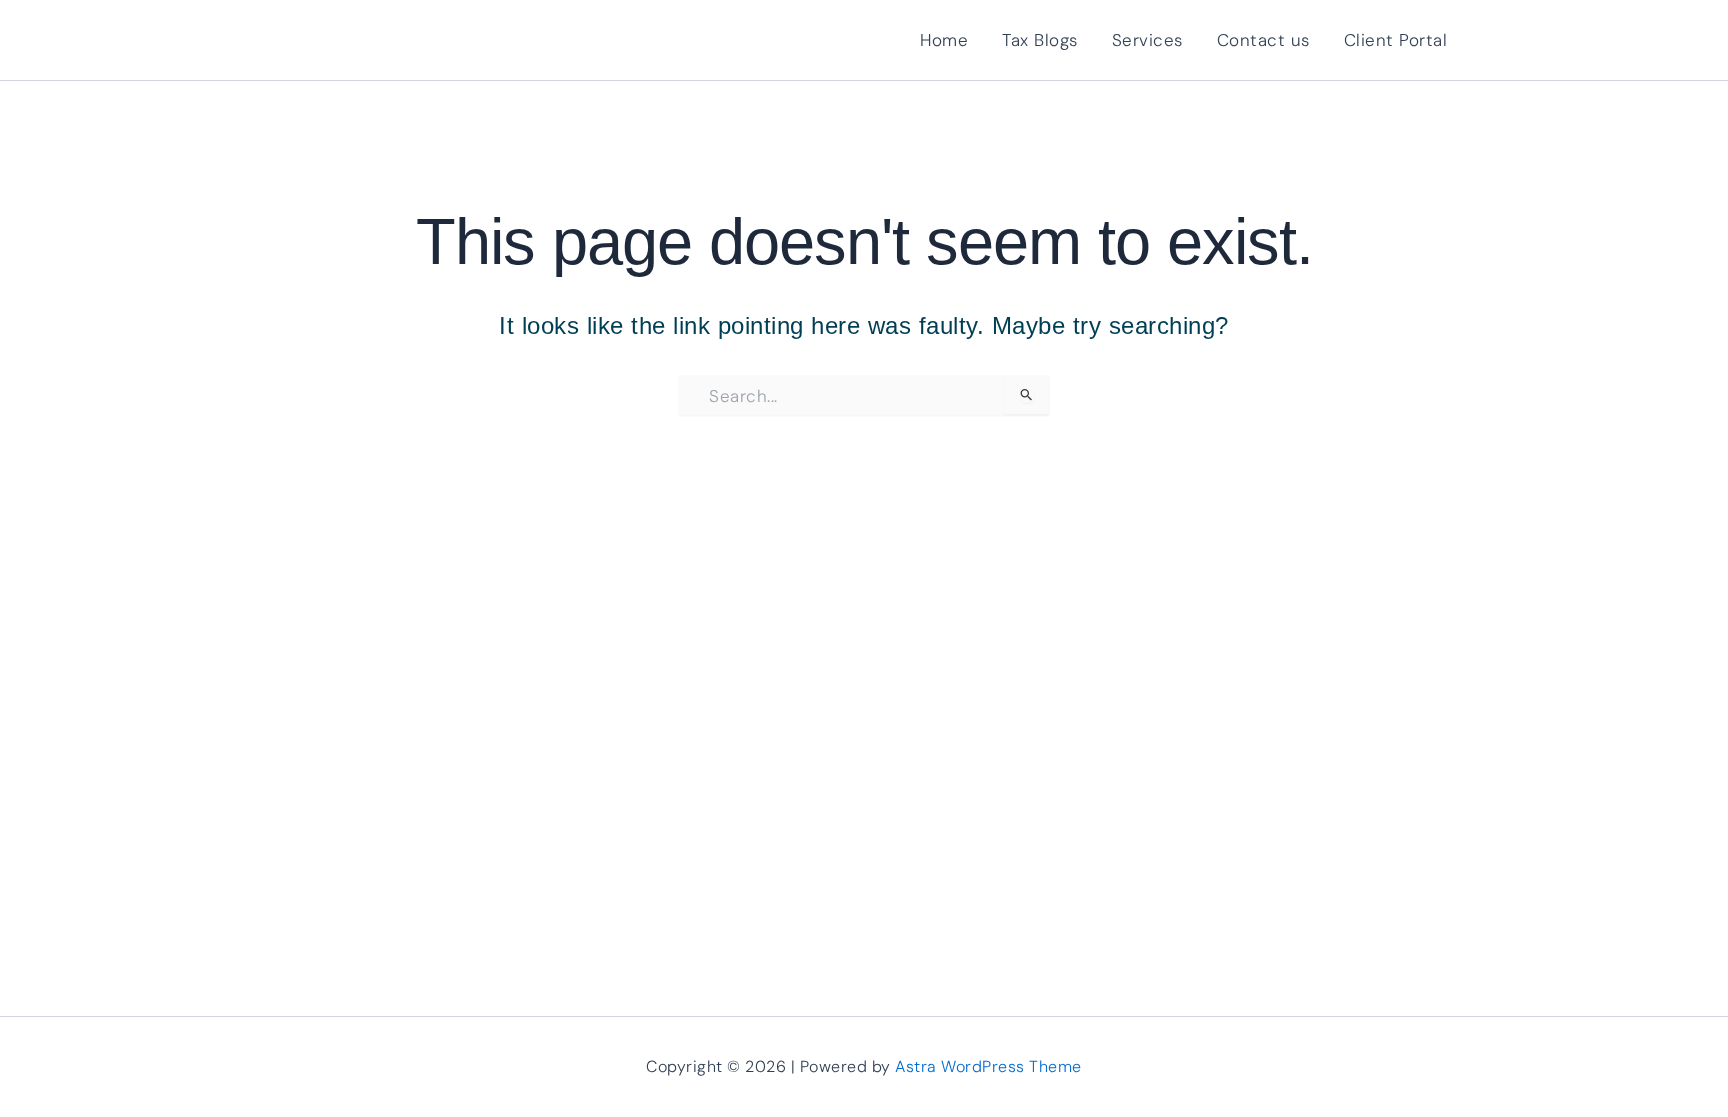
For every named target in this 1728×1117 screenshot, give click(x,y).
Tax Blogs (1040, 40)
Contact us (1263, 40)
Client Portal (1396, 40)
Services (1147, 40)
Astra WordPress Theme (988, 1066)
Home (944, 40)
